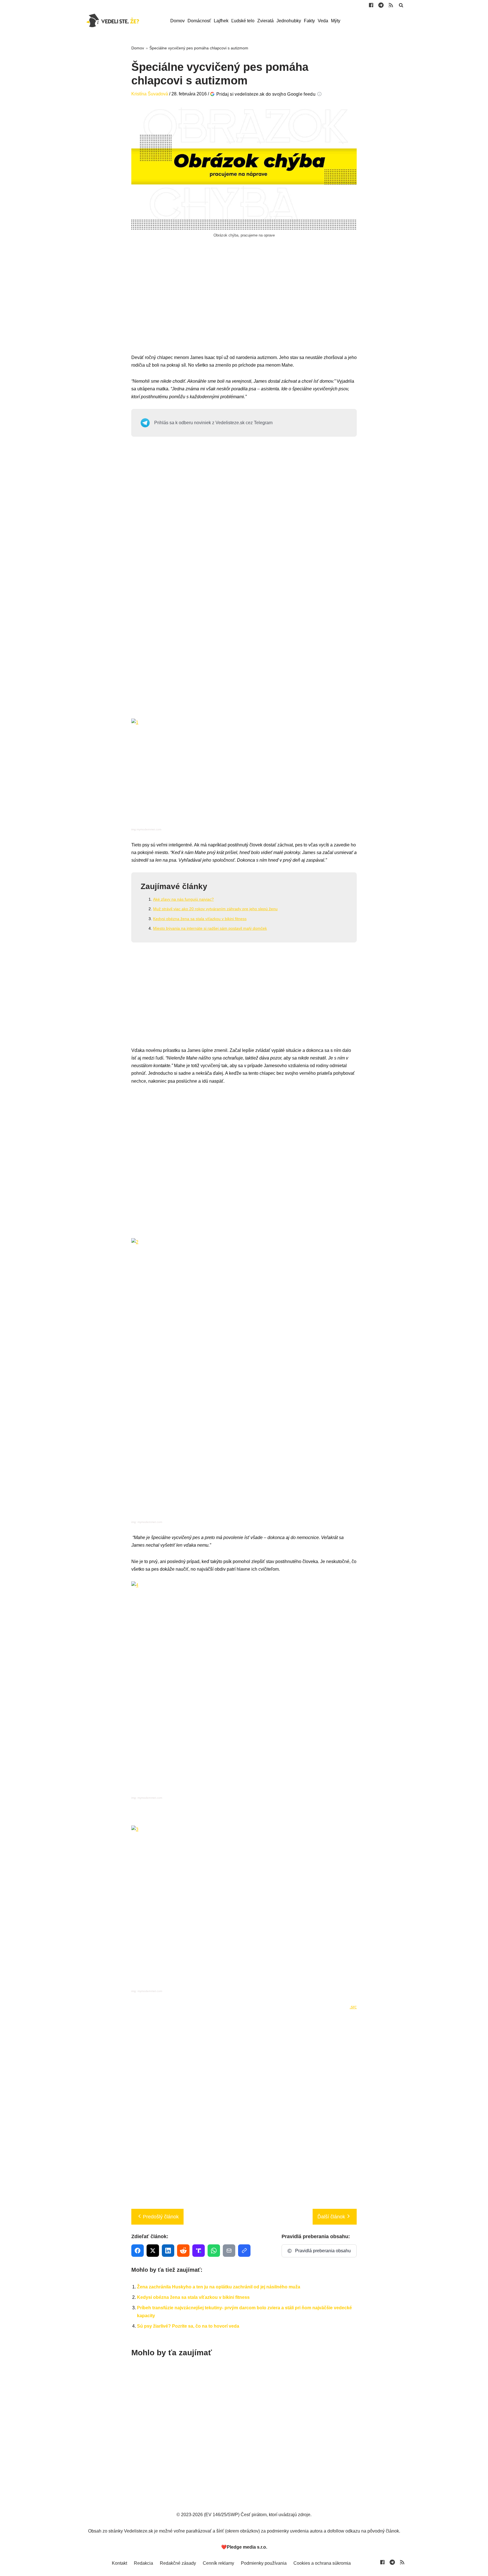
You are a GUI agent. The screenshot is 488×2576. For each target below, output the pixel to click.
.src (353, 2007)
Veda (323, 21)
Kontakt (119, 2563)
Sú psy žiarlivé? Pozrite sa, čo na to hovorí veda (188, 2326)
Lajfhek (221, 21)
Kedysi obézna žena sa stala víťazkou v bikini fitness (200, 919)
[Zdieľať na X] (153, 2251)
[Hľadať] (401, 5)
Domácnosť (199, 21)
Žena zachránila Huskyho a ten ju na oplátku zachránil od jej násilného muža (219, 2287)
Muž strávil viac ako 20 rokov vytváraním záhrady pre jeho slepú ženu (215, 909)
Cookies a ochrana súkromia (322, 2563)
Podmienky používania (264, 2563)
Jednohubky (289, 21)
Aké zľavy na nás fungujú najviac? (183, 899)
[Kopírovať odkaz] (244, 2251)
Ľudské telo (243, 21)
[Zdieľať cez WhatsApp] (214, 2251)
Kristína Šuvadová (150, 94)
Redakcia (143, 2563)
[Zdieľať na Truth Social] (199, 2251)
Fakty (309, 21)
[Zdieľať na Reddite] (183, 2251)
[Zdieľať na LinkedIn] (168, 2251)
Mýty (336, 21)
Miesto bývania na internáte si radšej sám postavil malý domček (210, 928)
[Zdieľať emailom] (229, 2251)
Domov (177, 21)
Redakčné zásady (178, 2563)
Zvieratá (265, 21)
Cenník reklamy (218, 2563)
